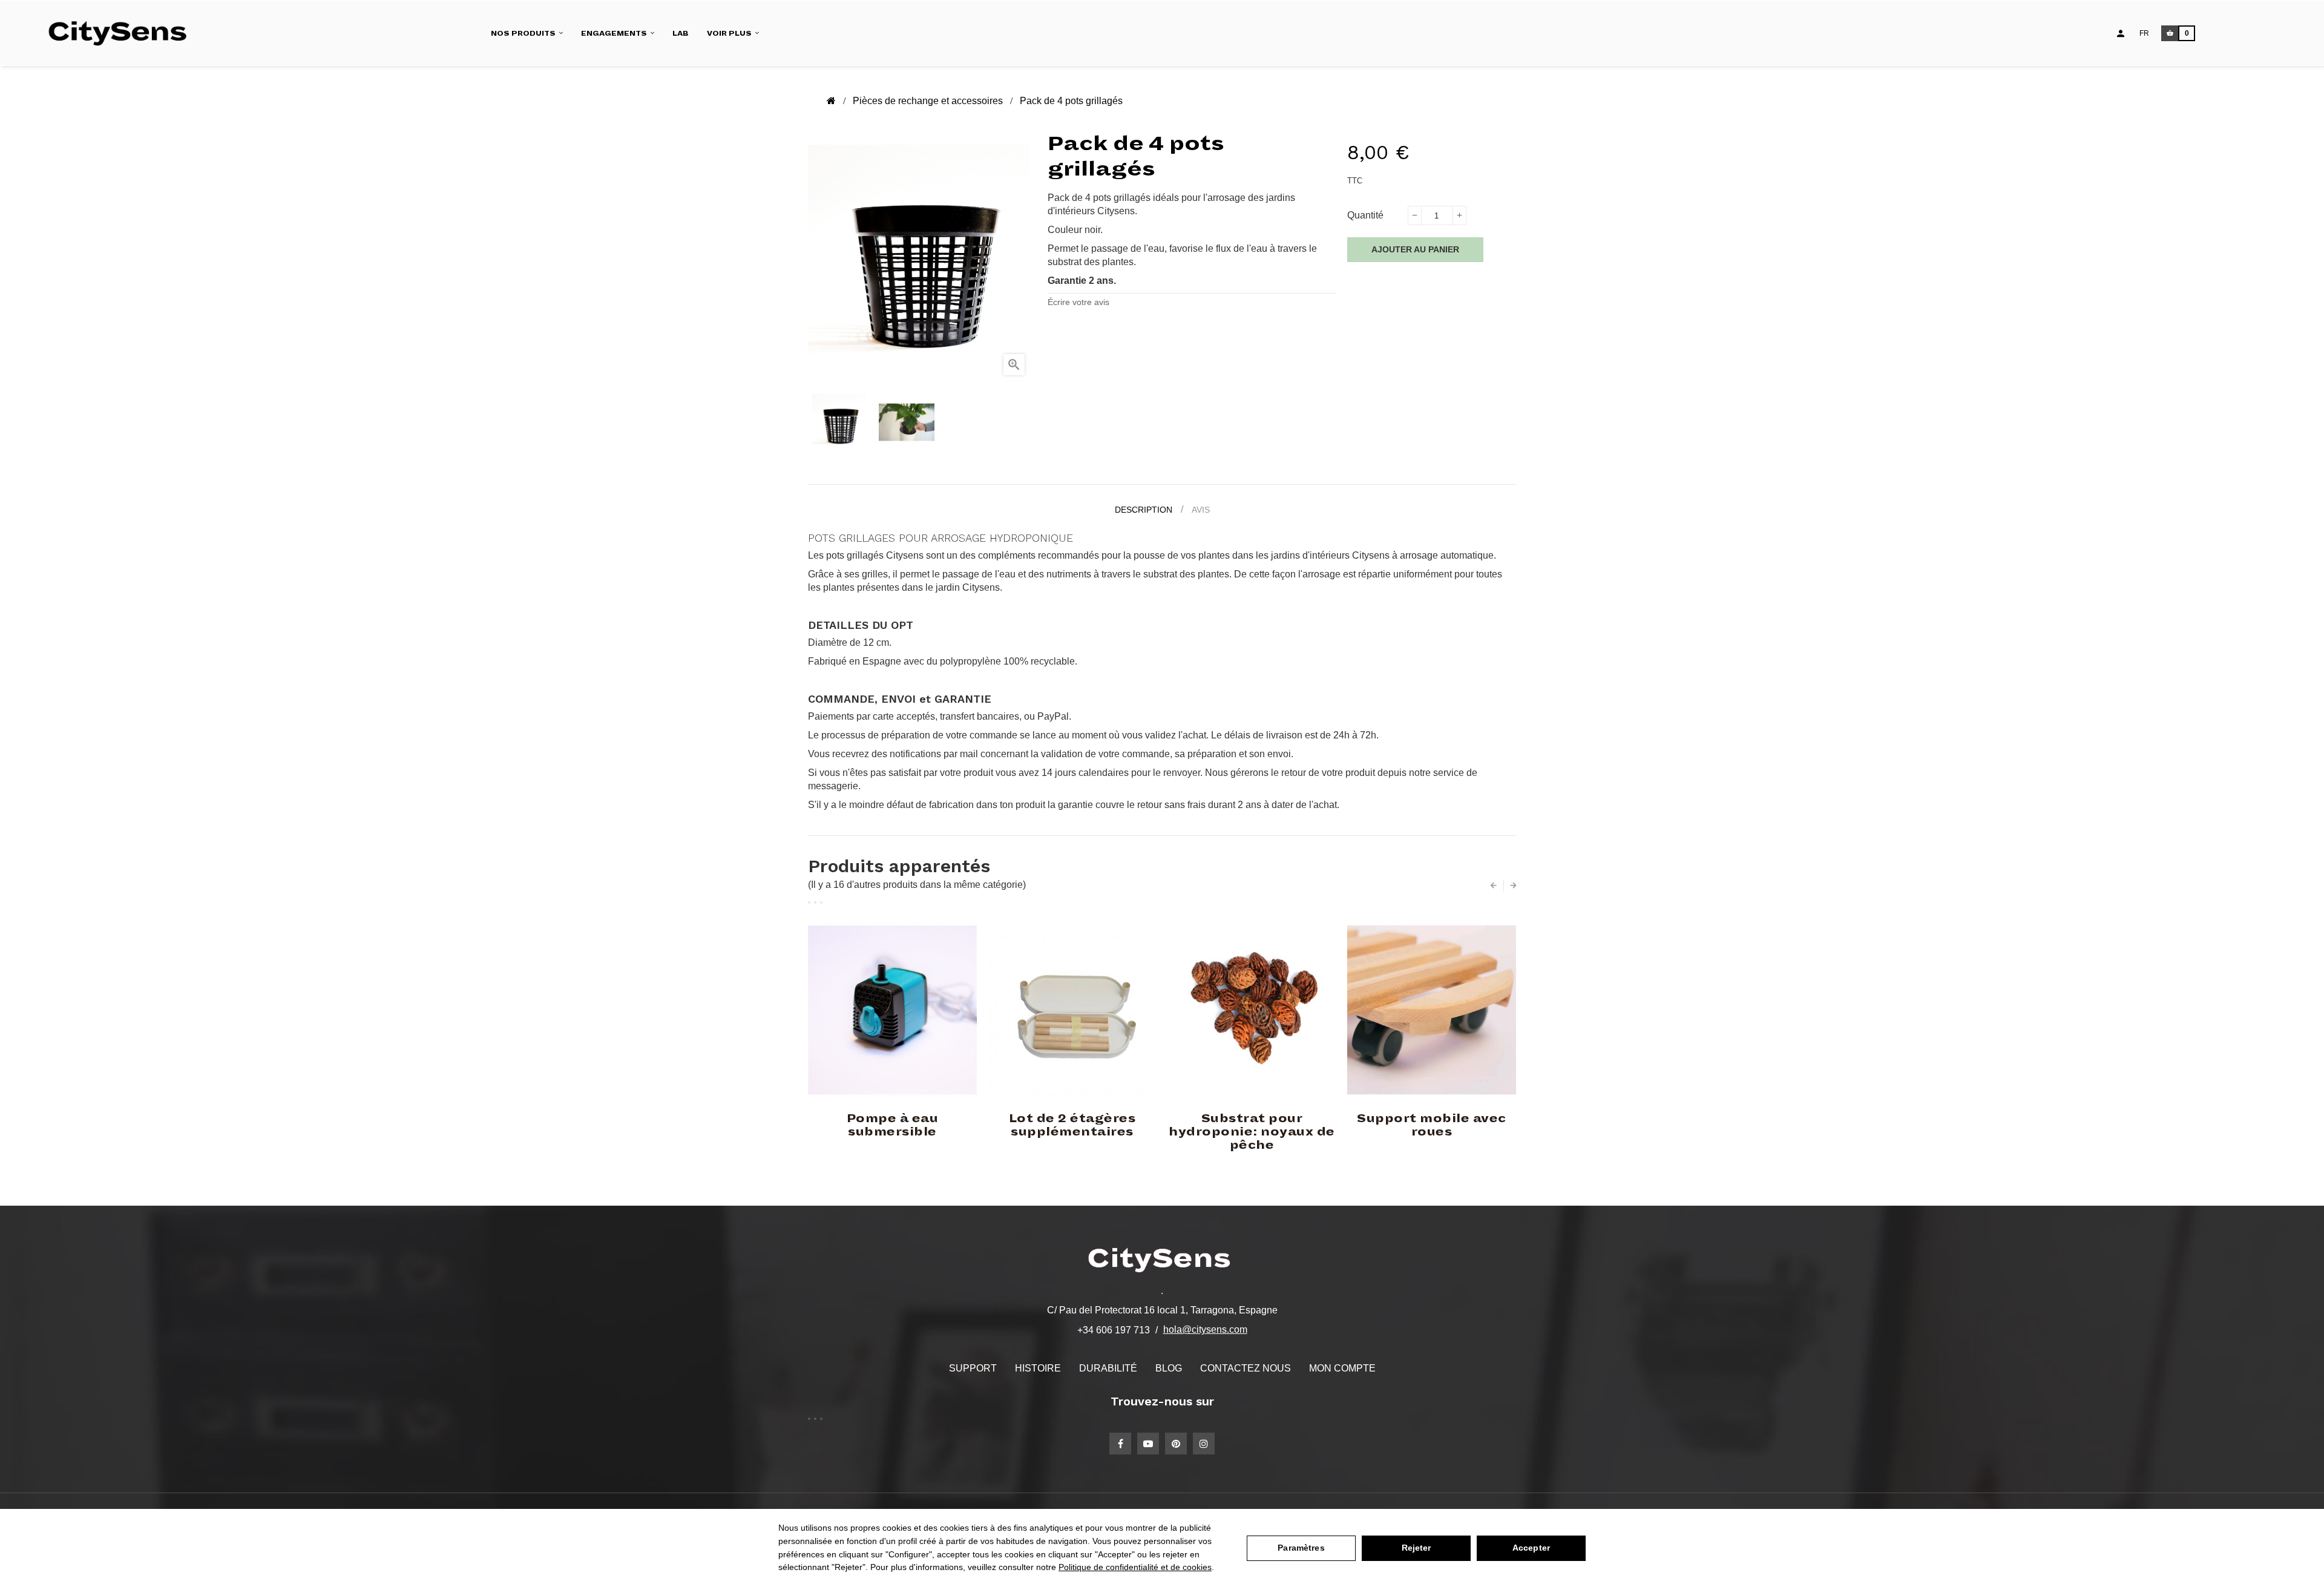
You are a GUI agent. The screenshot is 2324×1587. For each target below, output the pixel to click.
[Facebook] (1120, 1444)
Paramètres (1301, 1548)
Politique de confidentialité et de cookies (1135, 1567)
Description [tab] (1144, 510)
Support (973, 1368)
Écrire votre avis (1078, 302)
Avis (1201, 510)
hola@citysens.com (1205, 1329)
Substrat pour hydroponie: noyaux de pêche (1252, 1132)
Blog (1169, 1368)
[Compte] (2121, 33)
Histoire (1038, 1368)
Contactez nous (1246, 1368)
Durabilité (1108, 1368)
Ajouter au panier (1415, 249)
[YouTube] (1148, 1444)
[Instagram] (1204, 1444)
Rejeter (1416, 1548)
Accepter (1531, 1548)
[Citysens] (123, 33)
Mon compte (1342, 1368)
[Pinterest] (1176, 1444)
